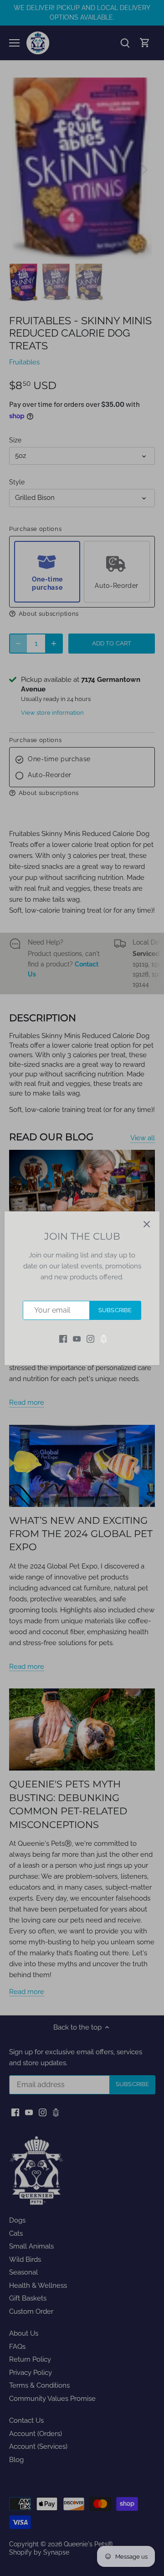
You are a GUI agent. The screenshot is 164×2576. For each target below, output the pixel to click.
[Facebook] (63, 1338)
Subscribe (115, 1310)
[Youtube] (77, 1338)
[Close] (147, 1224)
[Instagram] (90, 1338)
